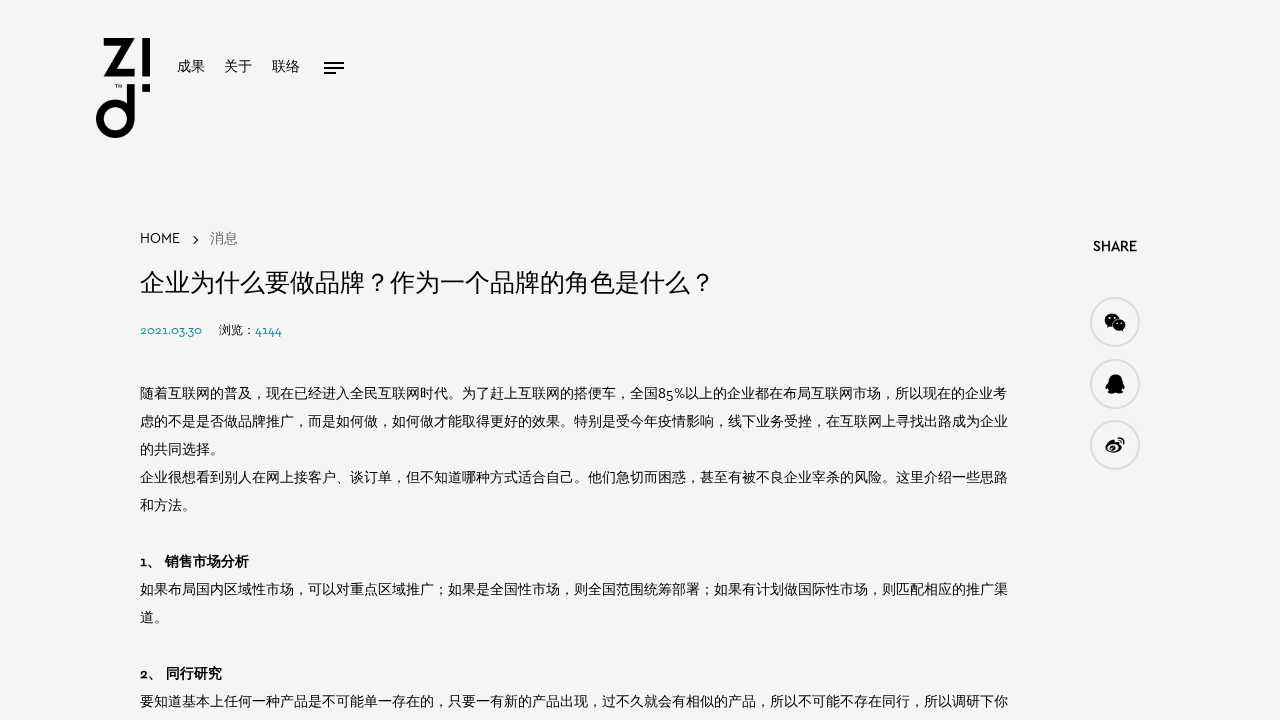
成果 (191, 67)
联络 (286, 67)
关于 (238, 67)
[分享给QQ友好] (1115, 384)
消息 (224, 239)
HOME (160, 239)
